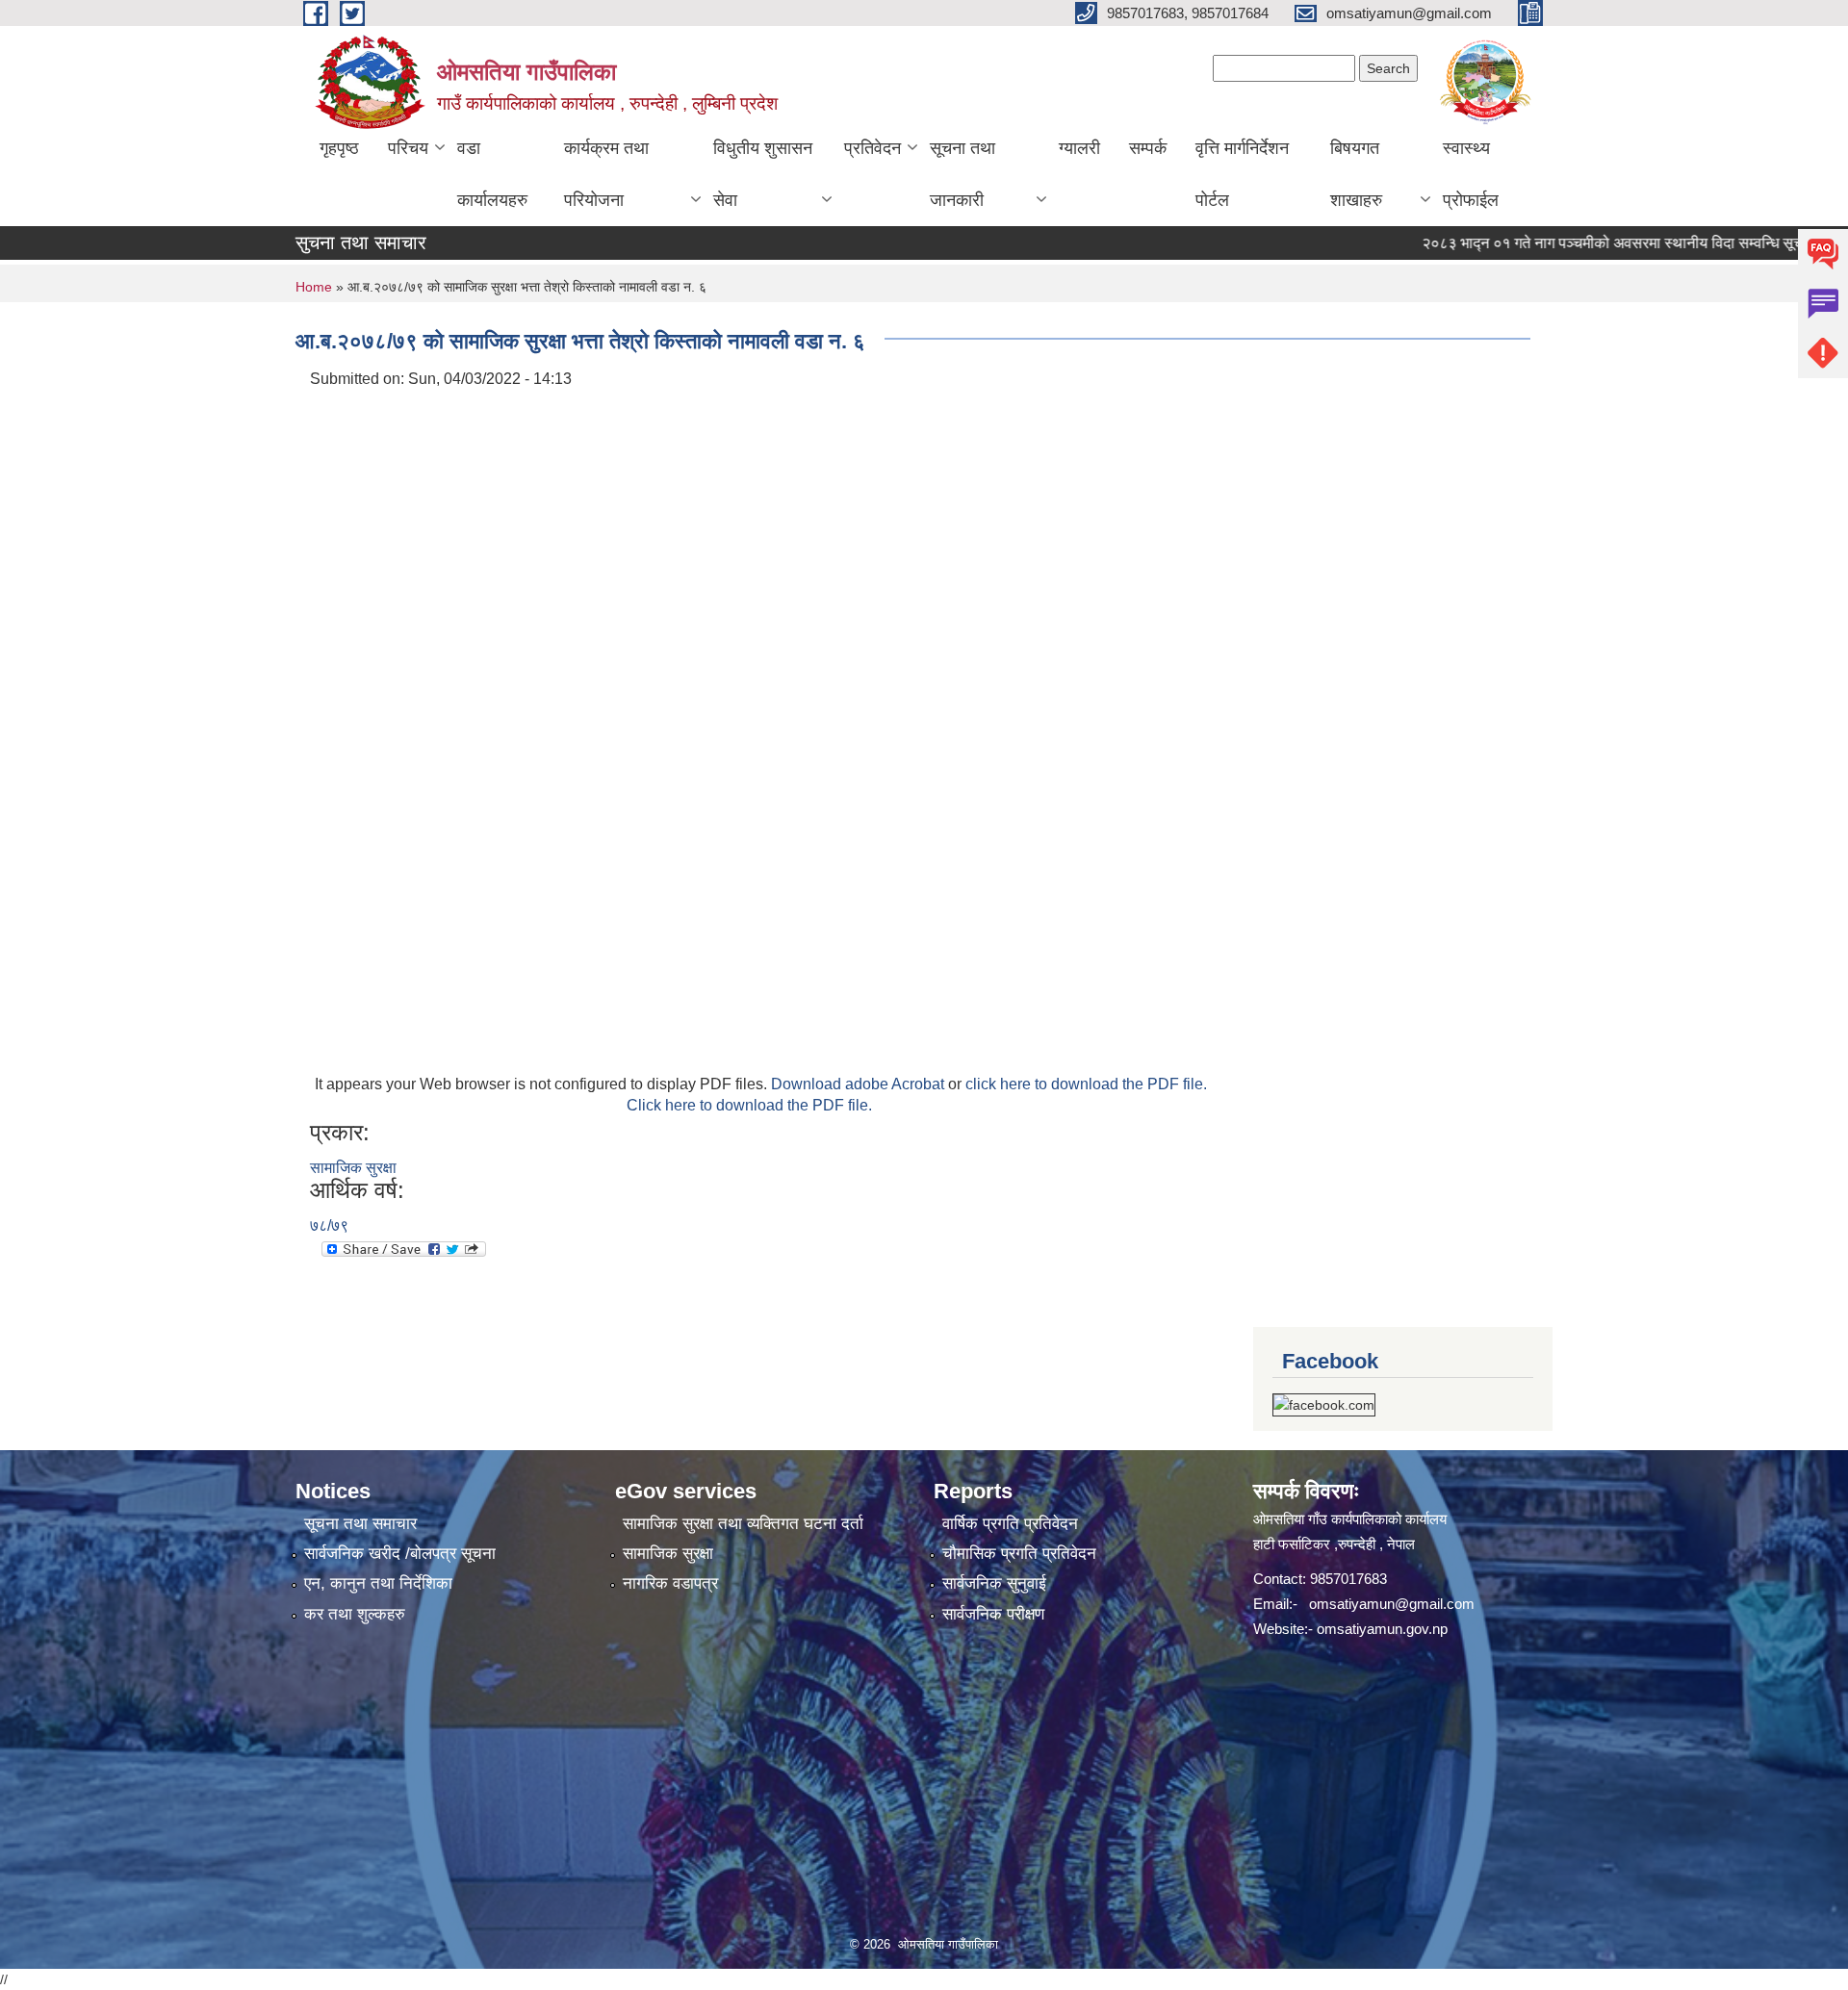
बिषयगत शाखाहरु (1356, 174)
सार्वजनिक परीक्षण (993, 1614)
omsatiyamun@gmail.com (1392, 1604)
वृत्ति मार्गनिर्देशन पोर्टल (1242, 174)
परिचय (408, 148)
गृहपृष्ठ (339, 148)
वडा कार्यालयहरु (492, 174)
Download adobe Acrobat (860, 1084)
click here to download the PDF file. (1086, 1084)
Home (314, 287)
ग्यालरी (1079, 148)
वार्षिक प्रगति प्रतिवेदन (1010, 1524)
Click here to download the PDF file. (749, 1105)
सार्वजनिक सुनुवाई (994, 1583)
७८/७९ (329, 1225)
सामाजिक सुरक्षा (353, 1168)
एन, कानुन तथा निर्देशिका (378, 1583)
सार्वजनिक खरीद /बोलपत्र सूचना (400, 1554)
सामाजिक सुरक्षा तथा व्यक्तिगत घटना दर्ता (743, 1524)
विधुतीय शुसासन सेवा (763, 174)
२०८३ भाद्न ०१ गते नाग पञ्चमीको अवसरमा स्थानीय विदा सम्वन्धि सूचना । (1578, 243)
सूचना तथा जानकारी (962, 174)
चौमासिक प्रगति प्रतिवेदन (1019, 1554)
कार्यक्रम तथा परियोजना (606, 174)
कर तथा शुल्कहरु (355, 1614)
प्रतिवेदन (873, 148)
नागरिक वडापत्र (670, 1583)
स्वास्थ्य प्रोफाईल (1471, 174)
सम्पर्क (1148, 148)
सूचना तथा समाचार (360, 1524)
